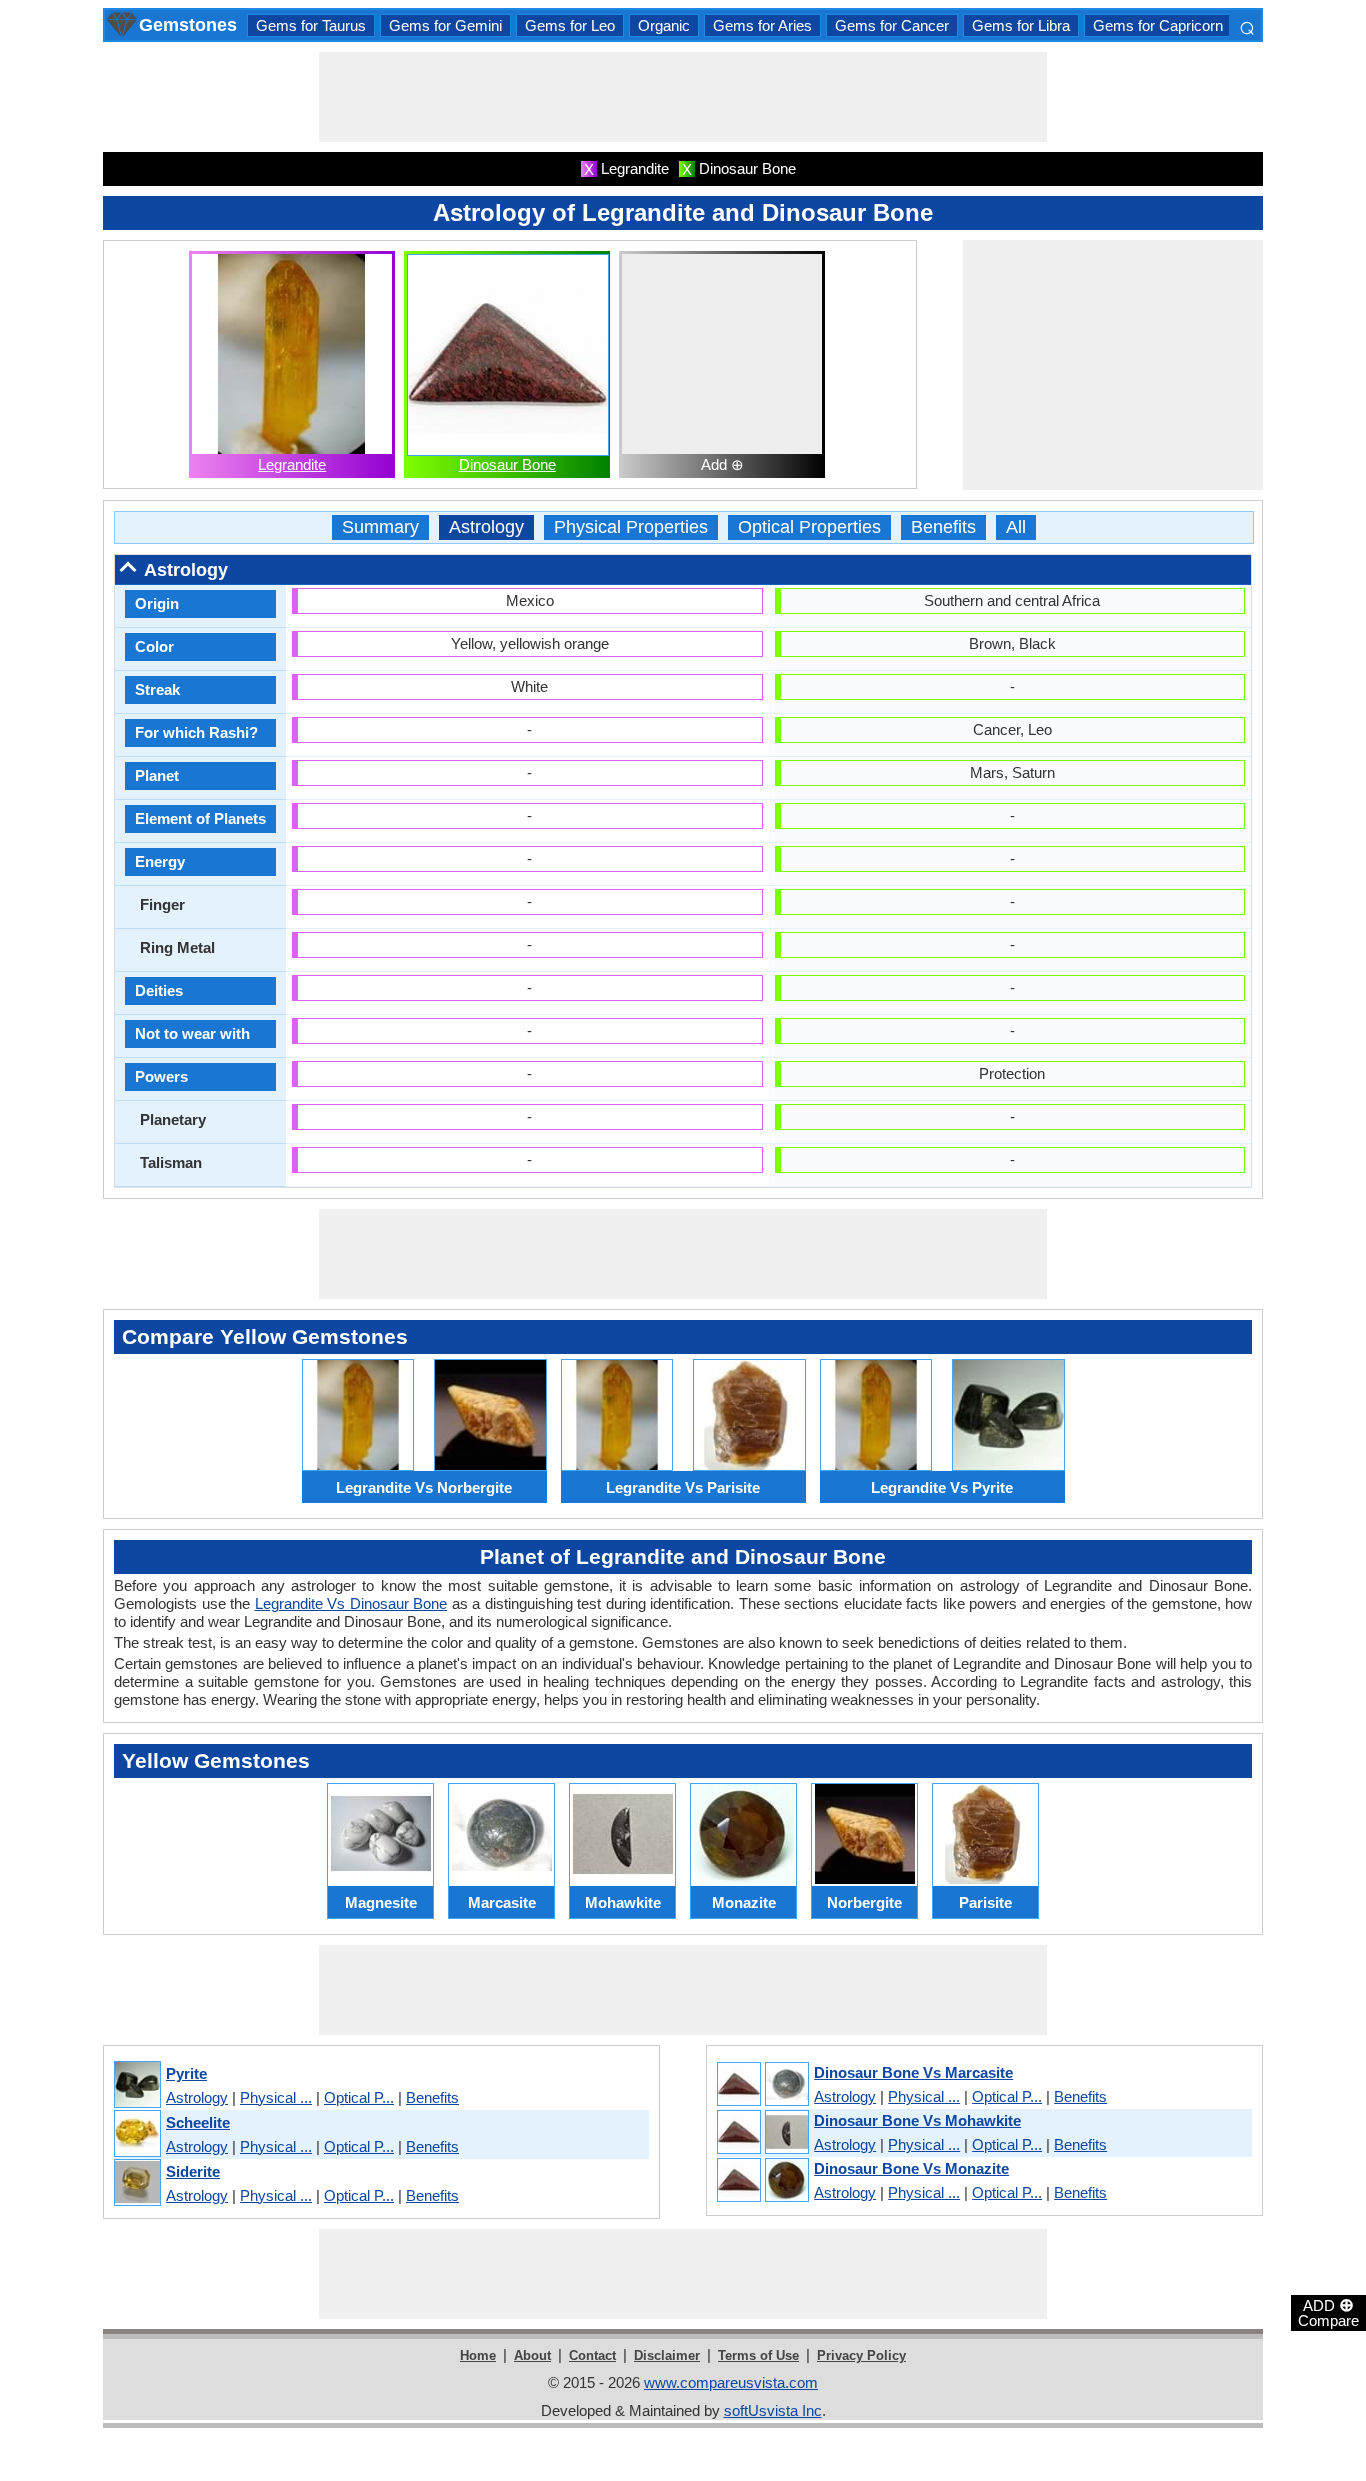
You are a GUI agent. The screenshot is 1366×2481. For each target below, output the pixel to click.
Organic (664, 25)
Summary (380, 527)
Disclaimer (667, 2355)
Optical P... (359, 2097)
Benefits (943, 527)
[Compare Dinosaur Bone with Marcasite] (762, 2085)
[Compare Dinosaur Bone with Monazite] (762, 2181)
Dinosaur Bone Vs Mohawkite (917, 2120)
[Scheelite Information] (136, 2134)
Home (478, 2355)
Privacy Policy (861, 2355)
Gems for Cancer (892, 25)
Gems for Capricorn (1158, 25)
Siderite (193, 2171)
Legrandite (292, 464)
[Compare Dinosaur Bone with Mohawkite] (762, 2133)
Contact (592, 2355)
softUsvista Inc (773, 2410)
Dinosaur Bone (507, 464)
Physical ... (276, 2097)
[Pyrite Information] (136, 2085)
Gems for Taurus (311, 25)
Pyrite (186, 2073)
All (1016, 527)
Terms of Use (758, 2355)
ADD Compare (1328, 2312)
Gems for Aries (762, 25)
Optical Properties (809, 527)
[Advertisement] (683, 97)
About (532, 2355)
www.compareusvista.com (731, 2382)
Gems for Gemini (445, 25)
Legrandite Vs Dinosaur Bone (351, 1603)
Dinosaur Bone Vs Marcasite (913, 2072)
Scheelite (198, 2122)
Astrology (486, 527)
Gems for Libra (1021, 25)
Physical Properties (631, 527)
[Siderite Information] (136, 2183)
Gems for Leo (570, 25)
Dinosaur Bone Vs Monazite (911, 2168)
